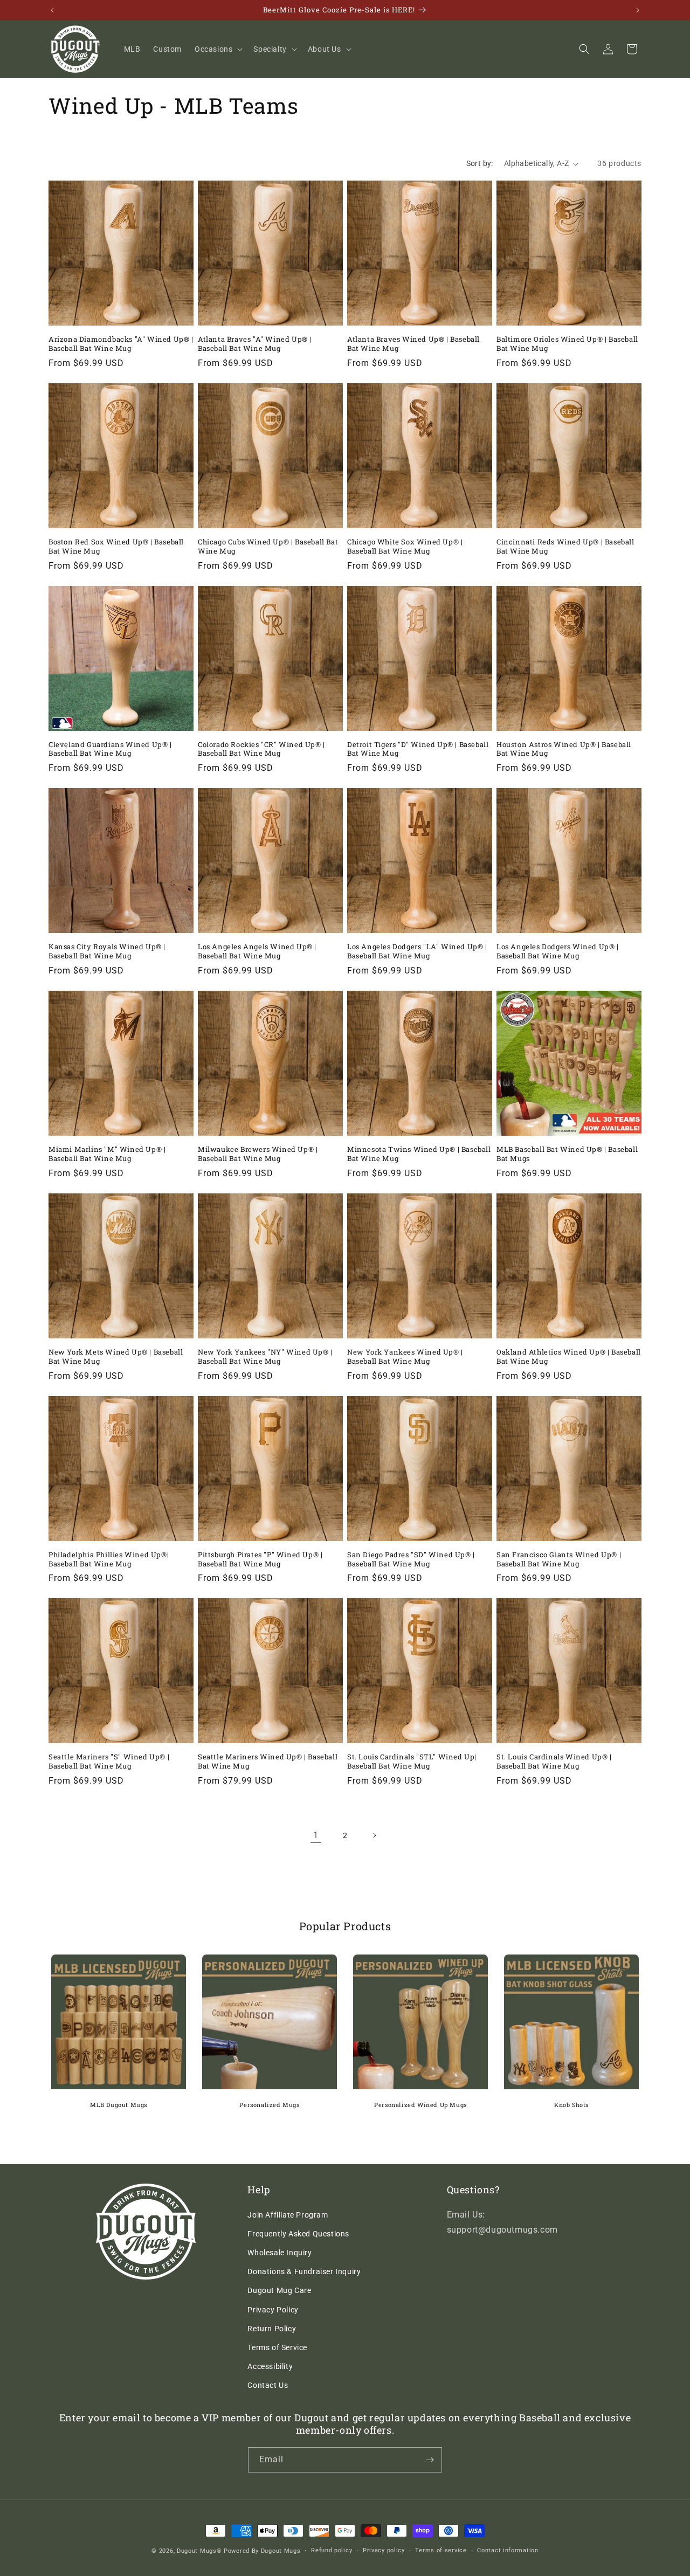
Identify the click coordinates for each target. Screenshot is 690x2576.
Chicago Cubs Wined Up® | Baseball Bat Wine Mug (268, 547)
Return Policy (272, 2329)
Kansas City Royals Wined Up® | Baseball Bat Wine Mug (107, 951)
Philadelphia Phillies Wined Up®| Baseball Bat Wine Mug (109, 1559)
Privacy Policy (273, 2310)
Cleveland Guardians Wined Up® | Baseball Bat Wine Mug (110, 749)
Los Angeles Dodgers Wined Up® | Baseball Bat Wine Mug (558, 951)
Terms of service (441, 2550)
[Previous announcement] (52, 10)
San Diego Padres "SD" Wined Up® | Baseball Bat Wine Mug (411, 1559)
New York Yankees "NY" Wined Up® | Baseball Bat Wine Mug (265, 1357)
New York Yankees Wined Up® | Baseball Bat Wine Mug (405, 1357)
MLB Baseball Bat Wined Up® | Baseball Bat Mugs (567, 1154)
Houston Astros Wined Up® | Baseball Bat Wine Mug (564, 749)
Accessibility (270, 2366)
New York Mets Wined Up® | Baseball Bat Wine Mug (116, 1357)
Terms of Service (277, 2347)
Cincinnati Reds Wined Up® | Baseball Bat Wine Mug (565, 547)
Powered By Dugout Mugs (262, 2551)
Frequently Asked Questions (298, 2234)
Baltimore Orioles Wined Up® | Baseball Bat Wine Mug (567, 344)
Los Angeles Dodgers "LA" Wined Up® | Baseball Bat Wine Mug (417, 951)
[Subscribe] (430, 2460)
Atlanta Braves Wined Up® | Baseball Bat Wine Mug (413, 344)
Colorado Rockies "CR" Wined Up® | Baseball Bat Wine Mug (261, 749)
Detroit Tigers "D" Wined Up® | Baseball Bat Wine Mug (418, 749)
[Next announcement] (638, 10)
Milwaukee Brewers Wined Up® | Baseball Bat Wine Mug (258, 1154)
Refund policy (332, 2550)
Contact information (508, 2550)
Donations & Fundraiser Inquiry (304, 2271)
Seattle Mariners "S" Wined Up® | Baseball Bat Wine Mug (109, 1762)
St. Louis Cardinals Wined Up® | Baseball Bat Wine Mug (554, 1762)
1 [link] (316, 1835)
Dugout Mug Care (279, 2290)
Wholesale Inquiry (280, 2253)
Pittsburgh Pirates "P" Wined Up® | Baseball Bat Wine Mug (260, 1559)
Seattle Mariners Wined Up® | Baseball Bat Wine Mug (268, 1762)
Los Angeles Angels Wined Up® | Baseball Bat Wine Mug (257, 951)
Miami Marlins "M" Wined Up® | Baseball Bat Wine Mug (107, 1154)
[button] (218, 49)
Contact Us (268, 2385)
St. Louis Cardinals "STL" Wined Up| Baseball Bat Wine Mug (412, 1762)
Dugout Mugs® (199, 2551)
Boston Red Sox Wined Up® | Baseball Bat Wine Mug (116, 547)
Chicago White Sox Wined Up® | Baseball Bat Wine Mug (405, 547)
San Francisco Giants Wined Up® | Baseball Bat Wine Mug (559, 1559)
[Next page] (374, 1835)
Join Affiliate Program (288, 2215)
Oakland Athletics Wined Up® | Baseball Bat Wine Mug (569, 1357)
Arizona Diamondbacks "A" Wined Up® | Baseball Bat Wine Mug (121, 344)
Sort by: (480, 163)
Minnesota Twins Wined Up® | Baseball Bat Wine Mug (419, 1154)
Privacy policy (384, 2550)
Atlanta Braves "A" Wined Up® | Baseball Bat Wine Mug (255, 344)
